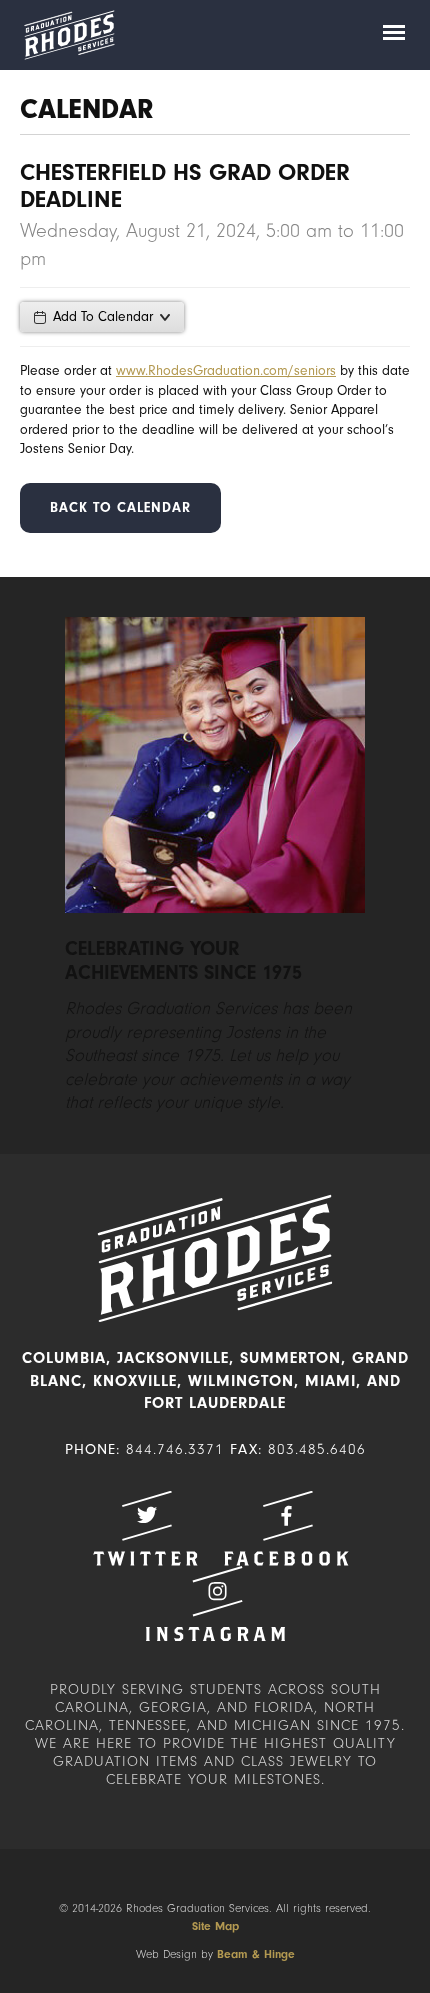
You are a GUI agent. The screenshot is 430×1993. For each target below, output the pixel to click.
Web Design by (215, 1954)
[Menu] (394, 35)
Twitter (145, 1528)
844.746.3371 (175, 1449)
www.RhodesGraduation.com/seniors (226, 370)
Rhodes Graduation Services (69, 35)
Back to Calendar (120, 507)
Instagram (215, 1603)
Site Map (215, 1926)
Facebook (286, 1528)
